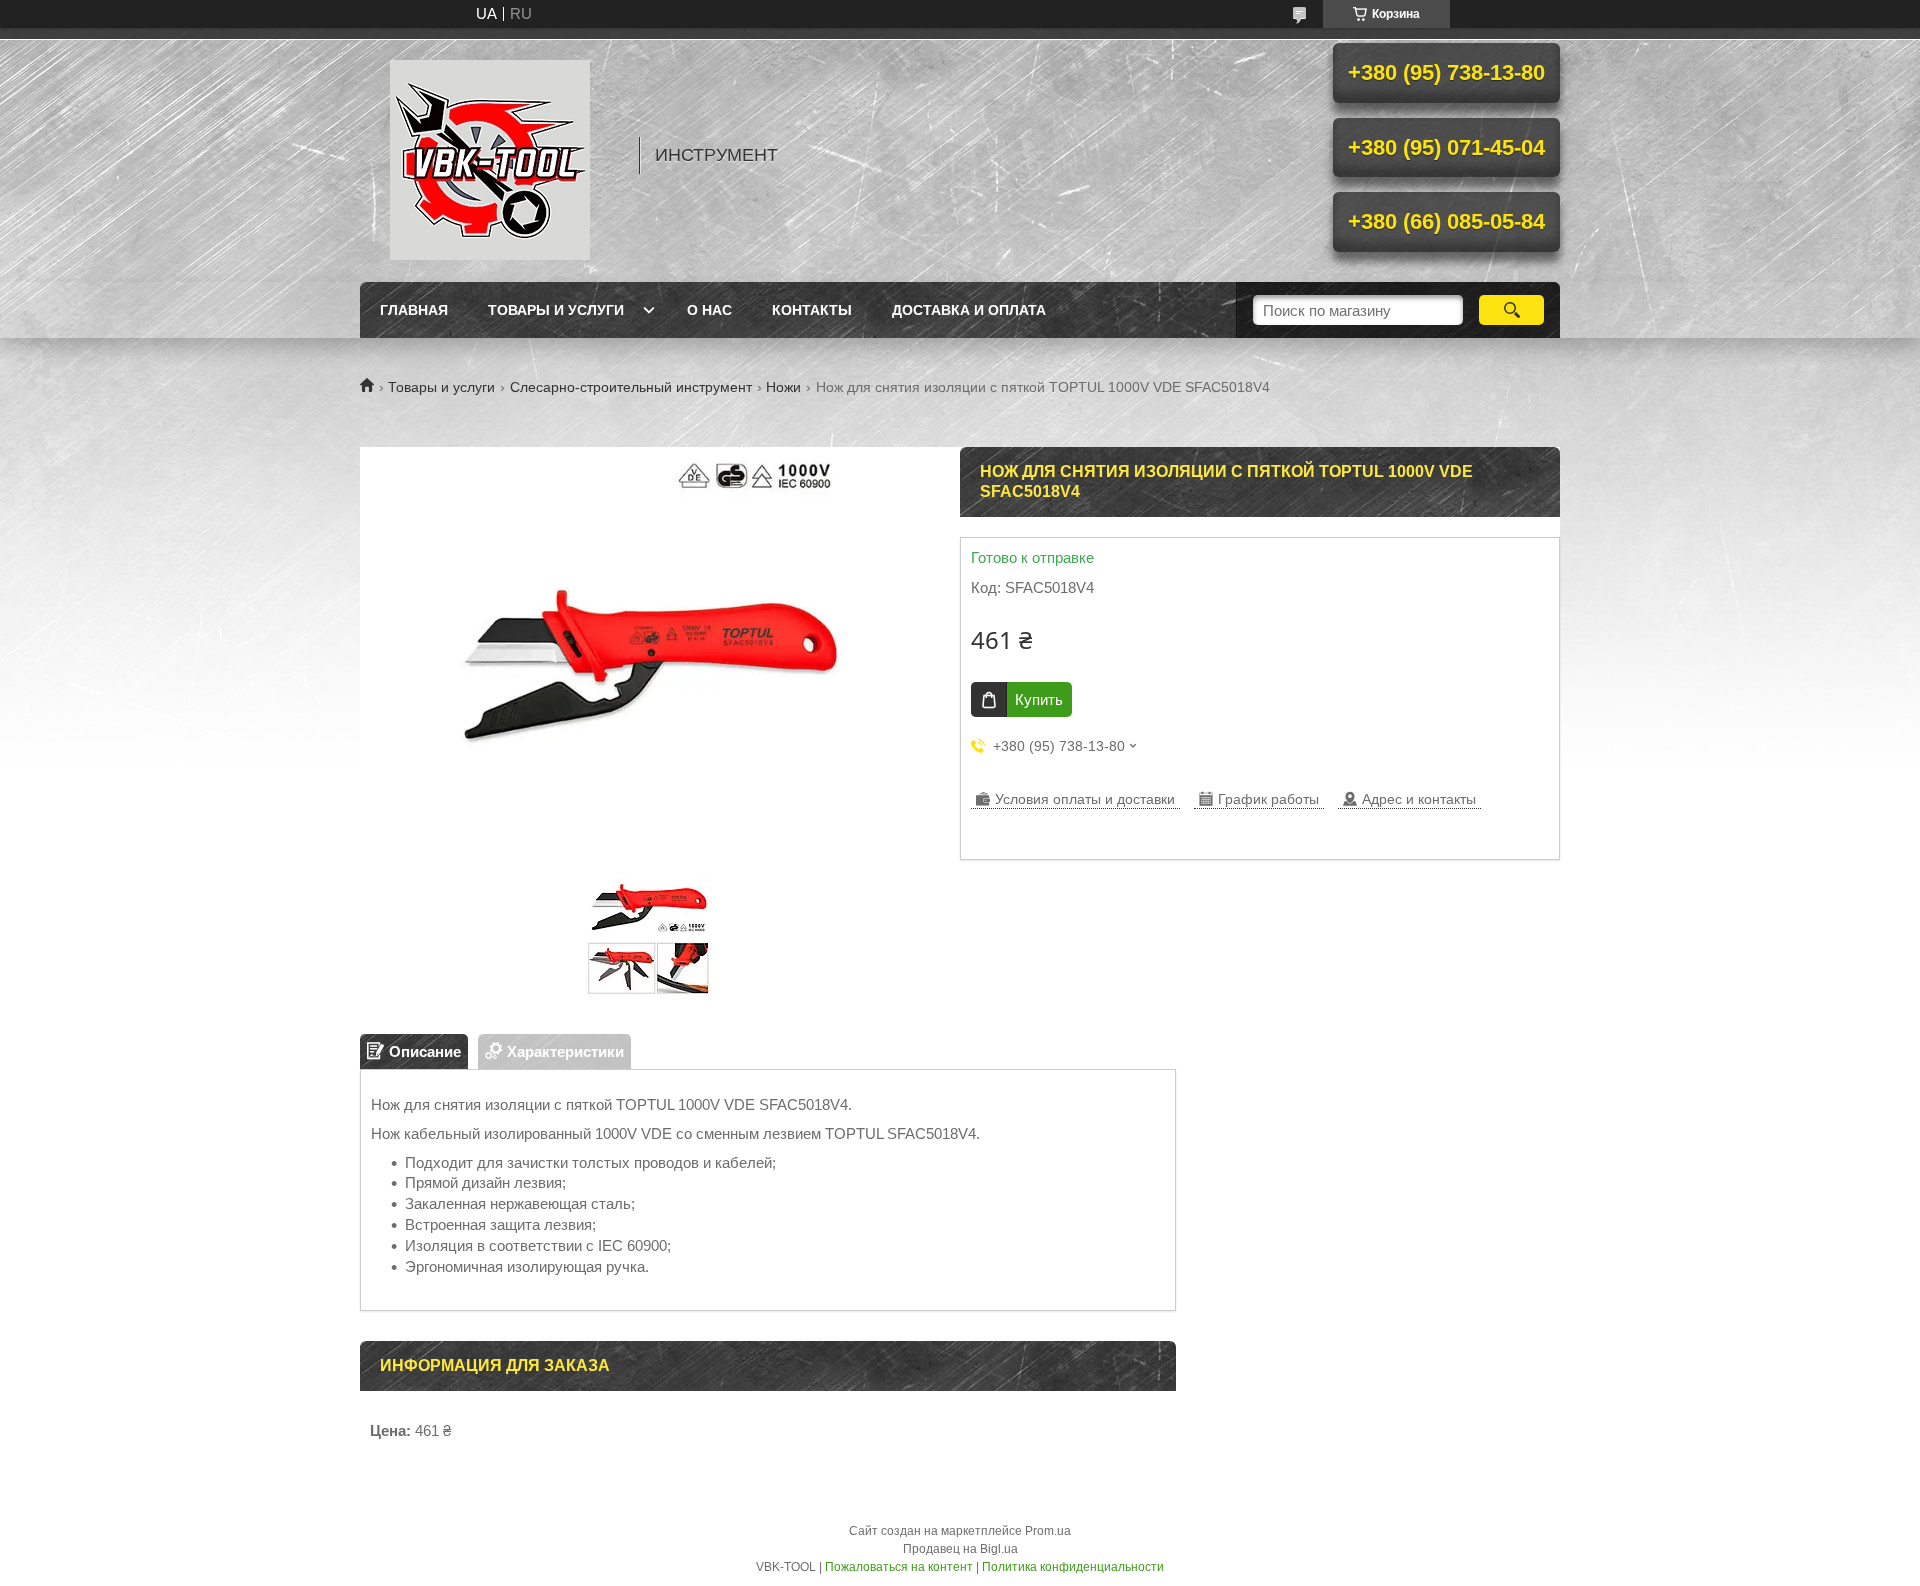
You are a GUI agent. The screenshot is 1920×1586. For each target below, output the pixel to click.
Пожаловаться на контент (899, 1567)
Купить (1039, 699)
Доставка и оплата (969, 310)
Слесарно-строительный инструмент (631, 387)
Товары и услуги (556, 310)
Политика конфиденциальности (1073, 1567)
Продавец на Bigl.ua (960, 1549)
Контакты (812, 310)
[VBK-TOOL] (490, 155)
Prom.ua (1048, 1531)
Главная (414, 310)
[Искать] (1511, 310)
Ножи (783, 387)
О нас (709, 310)
